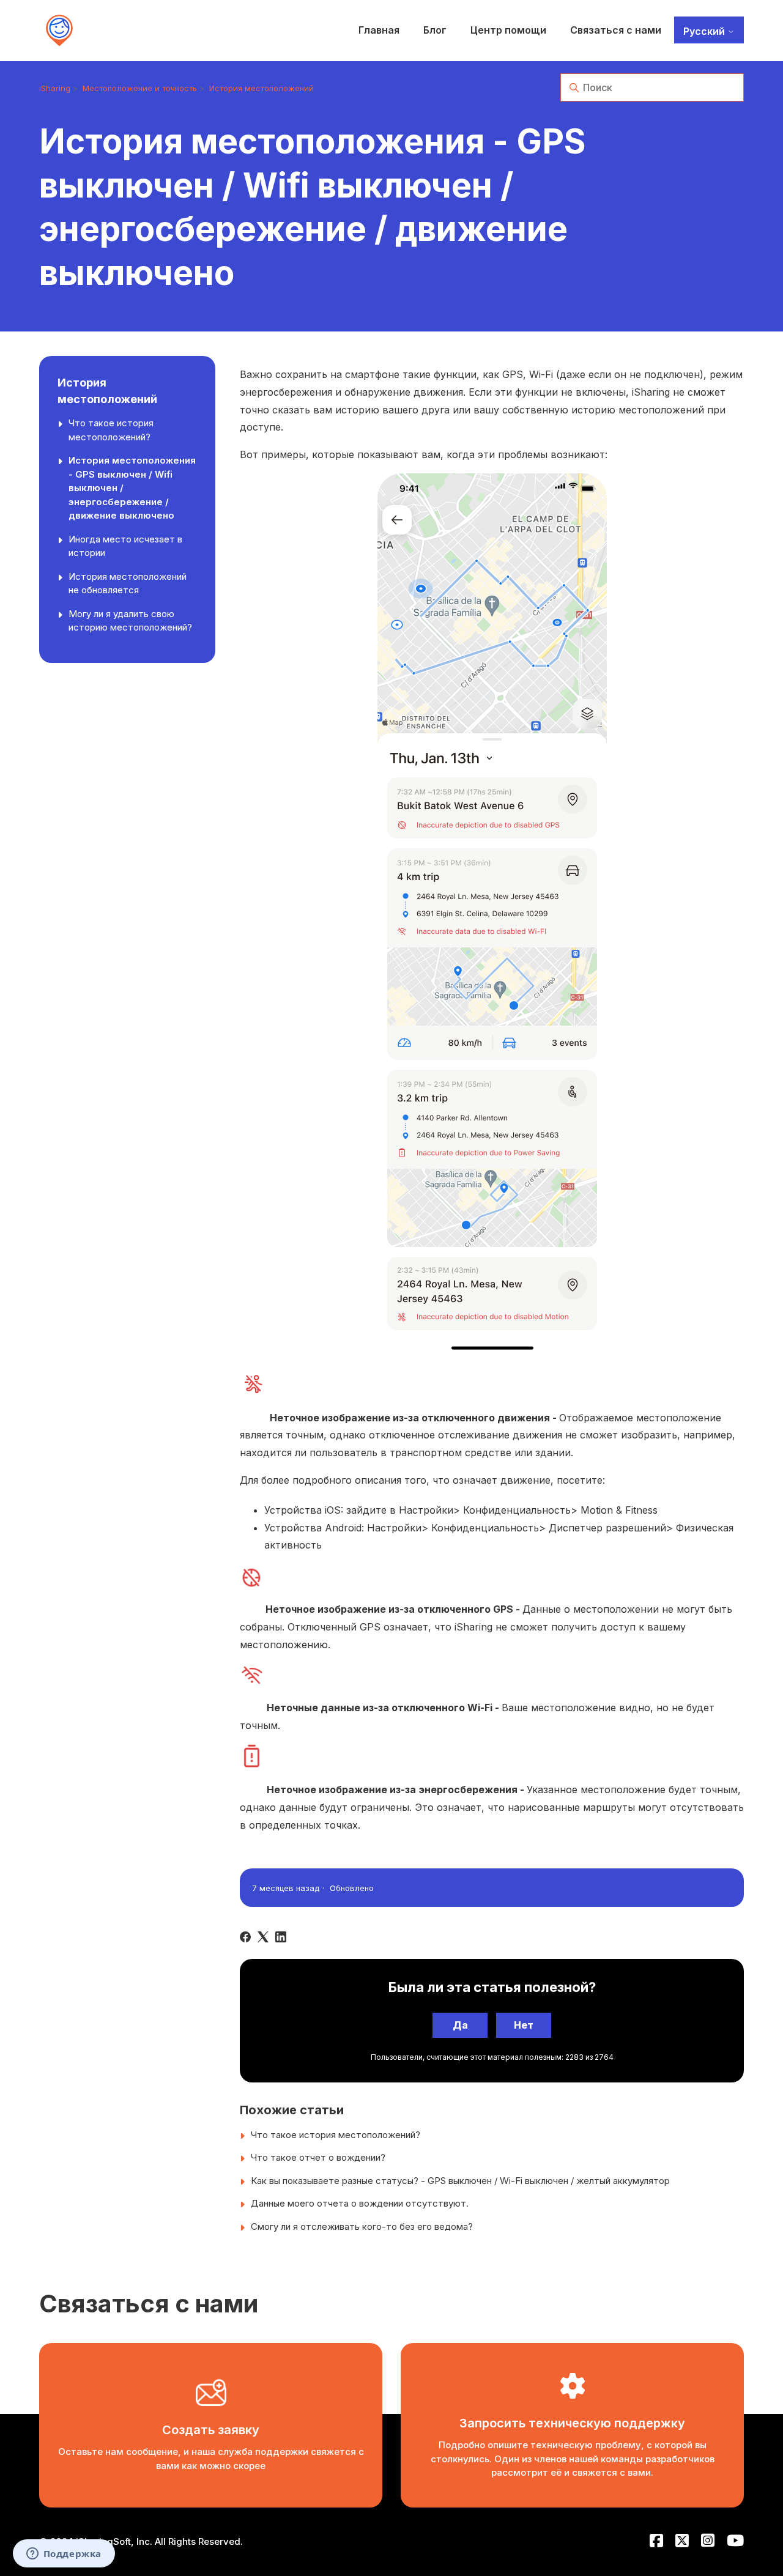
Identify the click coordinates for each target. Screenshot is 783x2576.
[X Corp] (263, 1937)
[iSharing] (59, 31)
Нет (524, 2025)
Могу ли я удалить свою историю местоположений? (130, 621)
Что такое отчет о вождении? (318, 2157)
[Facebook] (245, 1937)
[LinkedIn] (281, 1937)
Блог (435, 30)
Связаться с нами (616, 30)
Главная (379, 30)
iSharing (55, 88)
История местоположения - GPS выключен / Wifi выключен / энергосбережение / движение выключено (132, 488)
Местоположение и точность (140, 88)
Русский (705, 31)
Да (460, 2025)
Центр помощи (508, 30)
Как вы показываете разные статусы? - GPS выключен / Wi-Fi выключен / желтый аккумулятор (460, 2181)
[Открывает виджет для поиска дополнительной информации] (64, 2555)
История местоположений (262, 88)
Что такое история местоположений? (111, 430)
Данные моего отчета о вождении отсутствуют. (360, 2203)
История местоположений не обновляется (128, 583)
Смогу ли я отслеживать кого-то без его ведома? (362, 2226)
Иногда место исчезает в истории (125, 546)
